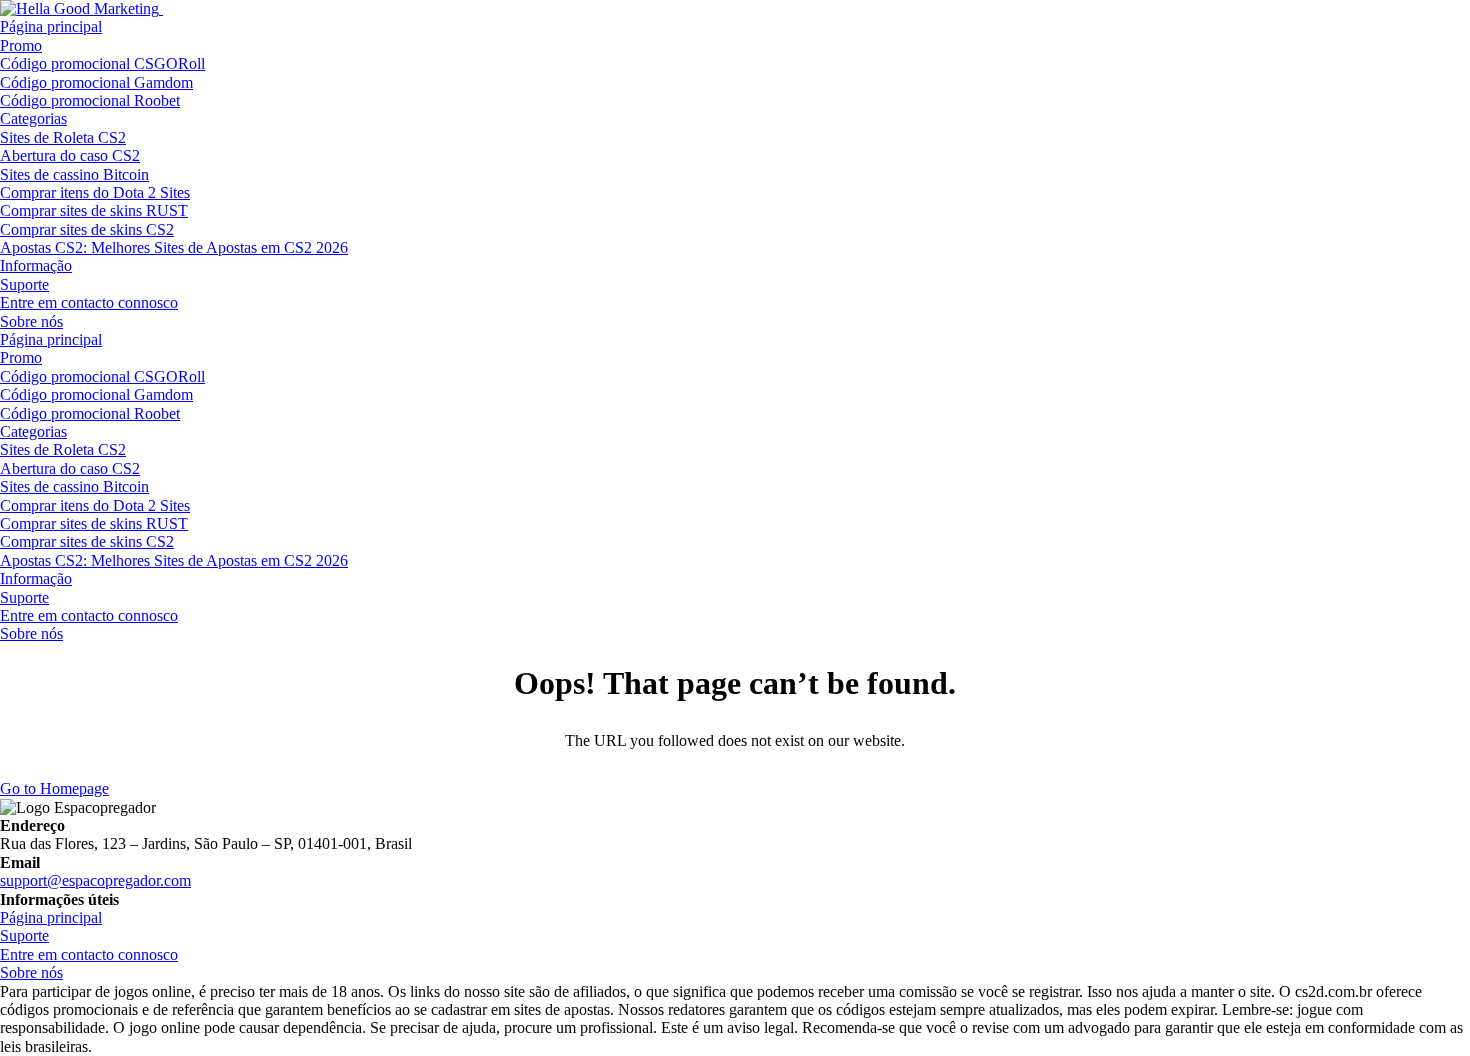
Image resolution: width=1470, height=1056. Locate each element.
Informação (36, 265)
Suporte (24, 284)
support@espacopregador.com (95, 880)
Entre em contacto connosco (89, 302)
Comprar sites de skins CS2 (87, 229)
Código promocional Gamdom (96, 82)
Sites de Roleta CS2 (63, 137)
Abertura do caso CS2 (70, 155)
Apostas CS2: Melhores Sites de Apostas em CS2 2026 (174, 247)
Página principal (51, 26)
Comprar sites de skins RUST (94, 210)
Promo (21, 45)
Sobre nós (31, 321)
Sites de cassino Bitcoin (74, 174)
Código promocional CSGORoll (102, 63)
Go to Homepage (54, 788)
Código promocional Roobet (90, 100)
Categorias (33, 118)
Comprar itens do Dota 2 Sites (95, 192)
